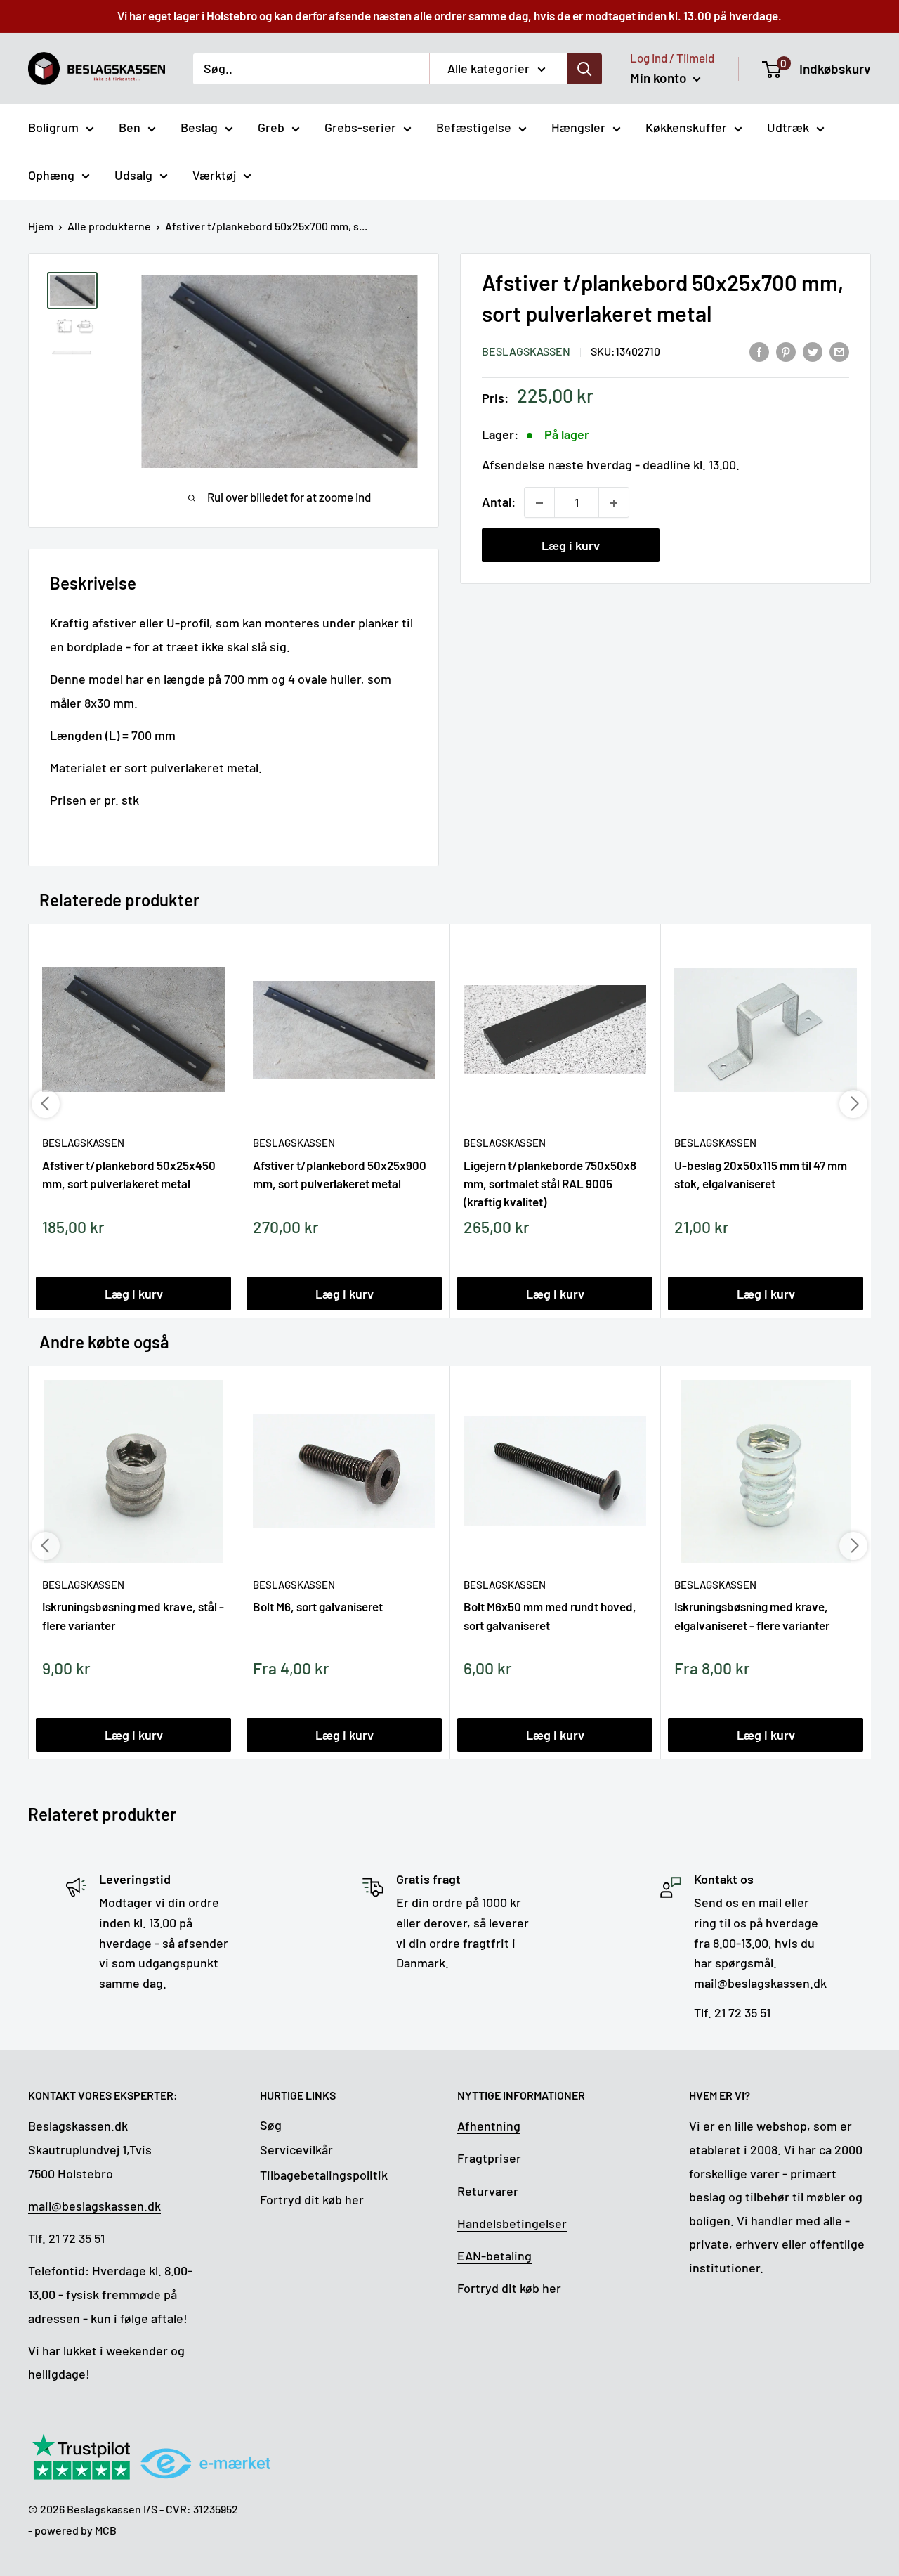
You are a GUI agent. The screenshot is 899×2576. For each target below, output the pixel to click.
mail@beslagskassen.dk (94, 2206)
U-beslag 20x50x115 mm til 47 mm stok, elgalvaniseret (761, 1174)
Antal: (499, 502)
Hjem (41, 226)
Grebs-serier (360, 127)
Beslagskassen (526, 352)
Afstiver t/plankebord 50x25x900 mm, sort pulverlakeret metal (340, 1174)
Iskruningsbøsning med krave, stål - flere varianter (133, 1615)
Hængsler (578, 127)
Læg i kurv (571, 546)
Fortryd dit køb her (312, 2199)
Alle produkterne (109, 226)
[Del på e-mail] (839, 351)
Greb (271, 127)
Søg (271, 2125)
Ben (130, 127)
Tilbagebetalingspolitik (324, 2175)
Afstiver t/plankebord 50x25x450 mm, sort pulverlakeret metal (129, 1174)
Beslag (199, 127)
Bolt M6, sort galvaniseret (318, 1606)
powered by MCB (76, 2530)
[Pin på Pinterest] (786, 351)
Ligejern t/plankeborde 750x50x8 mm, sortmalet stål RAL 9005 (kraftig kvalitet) (550, 1183)
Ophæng (51, 175)
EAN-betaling (494, 2256)
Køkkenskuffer (686, 127)
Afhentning (489, 2126)
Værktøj (214, 175)
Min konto (660, 78)
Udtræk (788, 127)
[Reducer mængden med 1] (539, 503)
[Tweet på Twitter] (813, 351)
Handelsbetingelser (512, 2223)
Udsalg (133, 175)
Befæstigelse (474, 127)
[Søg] (584, 68)
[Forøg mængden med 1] (614, 503)
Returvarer (488, 2191)
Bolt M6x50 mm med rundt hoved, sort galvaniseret (550, 1615)
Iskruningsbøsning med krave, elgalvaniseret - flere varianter (752, 1615)
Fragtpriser (489, 2158)
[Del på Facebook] (759, 351)
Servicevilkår (296, 2149)
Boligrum (53, 127)
